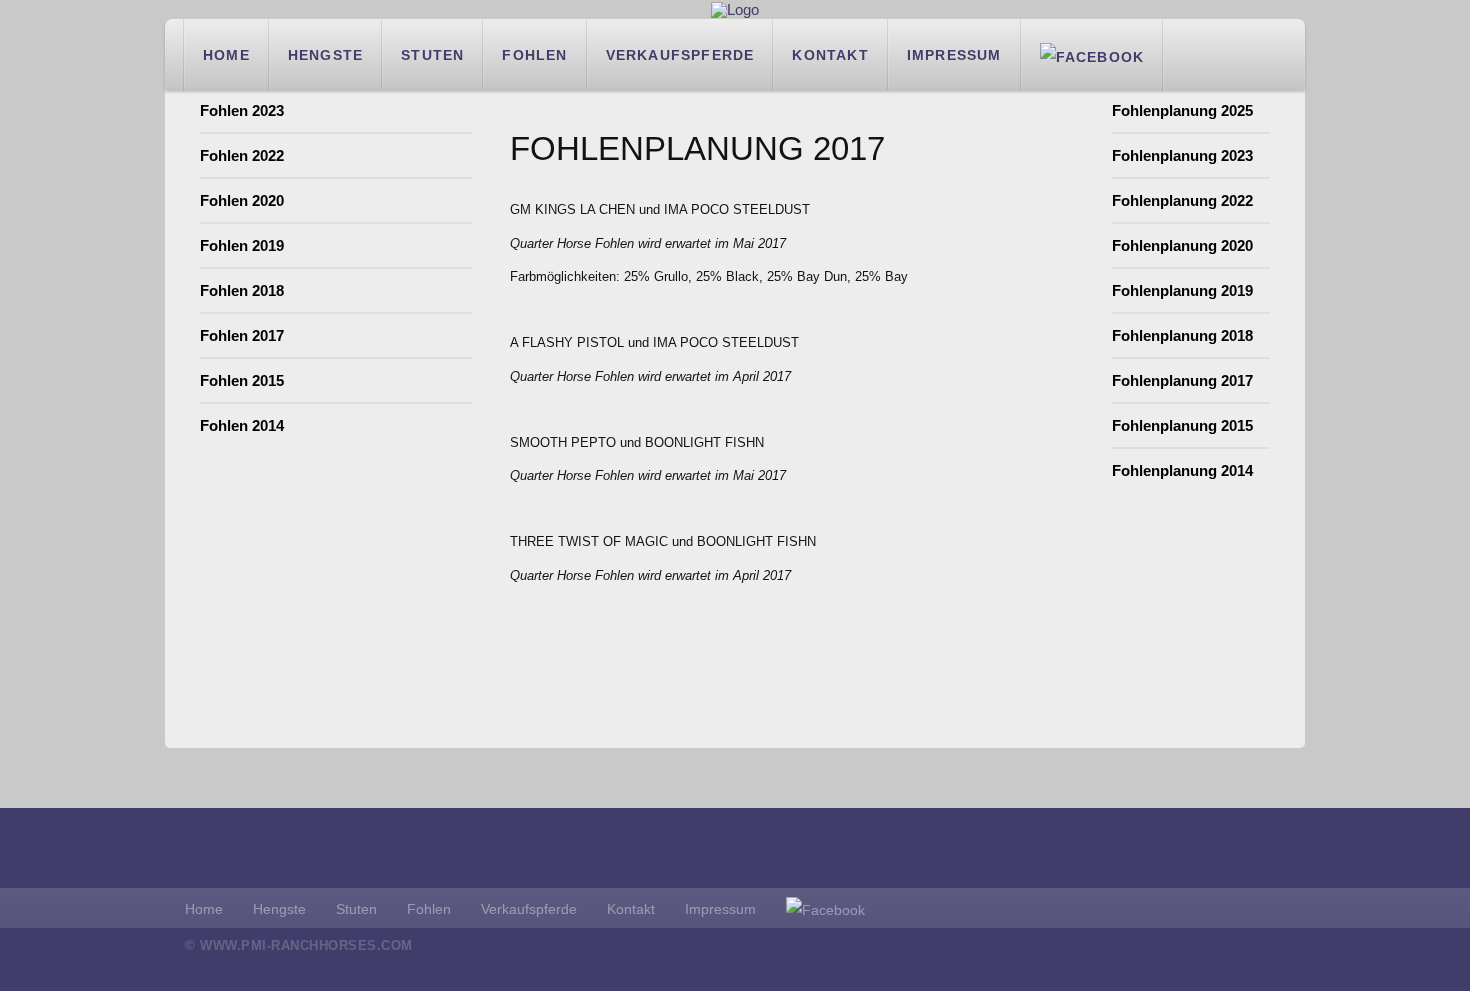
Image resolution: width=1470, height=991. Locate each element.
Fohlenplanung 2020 (1182, 245)
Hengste (325, 55)
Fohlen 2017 (242, 335)
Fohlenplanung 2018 (1182, 335)
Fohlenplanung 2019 (1182, 290)
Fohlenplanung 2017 (1182, 380)
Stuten (432, 55)
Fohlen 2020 (242, 200)
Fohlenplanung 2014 (1182, 470)
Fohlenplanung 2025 (1182, 110)
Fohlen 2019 (242, 245)
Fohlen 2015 (242, 380)
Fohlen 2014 (242, 425)
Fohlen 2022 (242, 155)
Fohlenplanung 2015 (1182, 425)
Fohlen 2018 (242, 290)
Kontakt (830, 55)
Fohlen (534, 55)
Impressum (954, 55)
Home (226, 55)
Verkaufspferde (680, 55)
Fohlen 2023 (242, 110)
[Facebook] (1092, 55)
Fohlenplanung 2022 (1182, 200)
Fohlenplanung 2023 (1182, 155)
